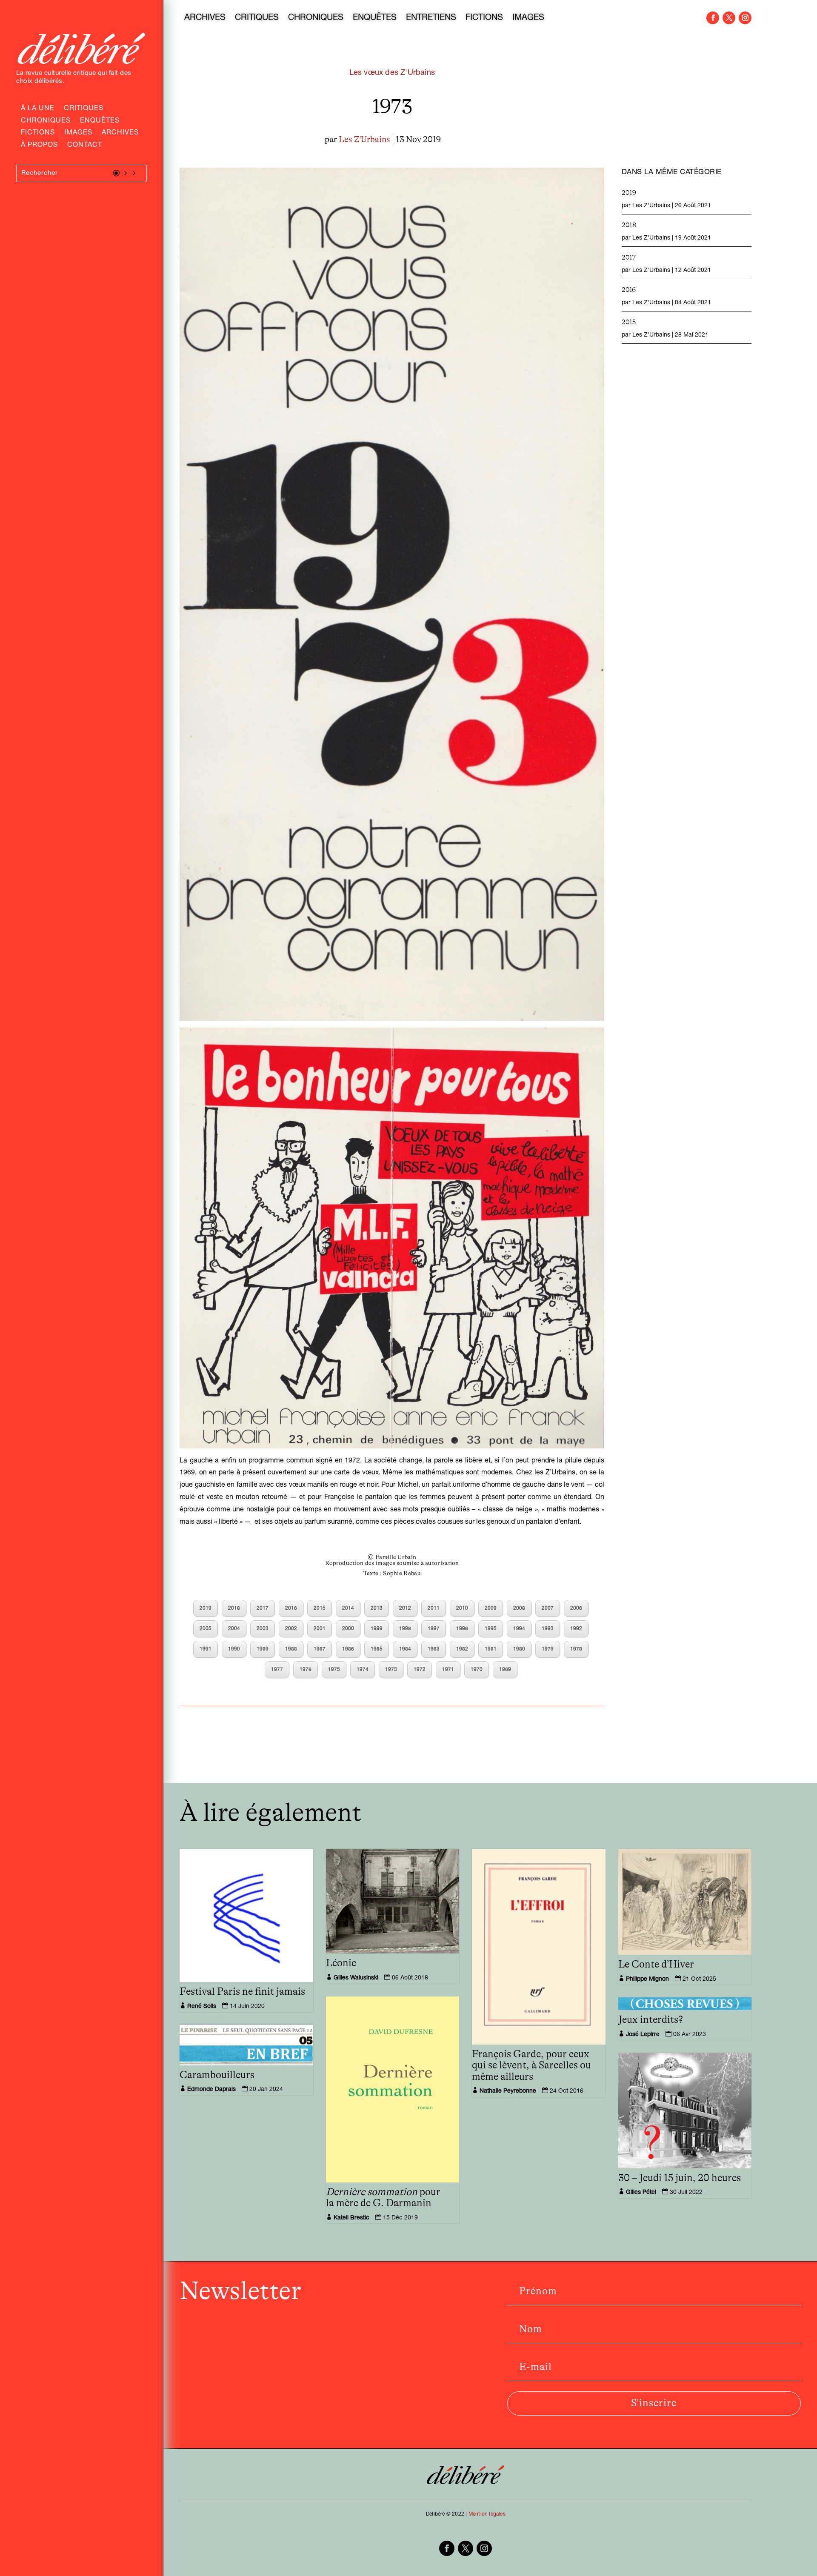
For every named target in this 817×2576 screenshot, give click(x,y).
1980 (519, 1649)
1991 (206, 1649)
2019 (206, 1608)
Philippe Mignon (647, 1979)
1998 (405, 1629)
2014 (348, 1608)
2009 (491, 1608)
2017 (263, 1608)
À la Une (38, 109)
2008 (519, 1608)
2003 (263, 1629)
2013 (377, 1608)
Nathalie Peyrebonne (508, 2091)
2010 (462, 1608)
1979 (548, 1649)
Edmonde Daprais (211, 2090)
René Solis (202, 2007)
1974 (363, 1670)
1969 (505, 1670)
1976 (306, 1670)
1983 (434, 1649)
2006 (576, 1608)
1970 (477, 1670)
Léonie (341, 1963)
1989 (263, 1649)
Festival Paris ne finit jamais (242, 1992)
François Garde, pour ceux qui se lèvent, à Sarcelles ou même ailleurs (531, 2066)
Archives (120, 134)
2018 (234, 1608)
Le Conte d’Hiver (656, 1965)
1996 (462, 1629)
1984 (405, 1649)
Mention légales (487, 2514)
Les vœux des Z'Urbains (392, 73)
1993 (548, 1629)
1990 (234, 1649)
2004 (234, 1629)
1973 (391, 1670)
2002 (291, 1629)
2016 (291, 1608)
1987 (320, 1649)
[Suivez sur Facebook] (713, 18)
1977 (277, 1670)
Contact (85, 146)
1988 (291, 1649)
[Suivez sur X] (729, 18)
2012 (405, 1608)
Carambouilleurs (217, 2075)
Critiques (84, 109)
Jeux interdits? (651, 2020)
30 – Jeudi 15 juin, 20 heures (680, 2178)
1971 (448, 1670)
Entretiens (431, 19)
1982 (462, 1649)
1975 (334, 1670)
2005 (206, 1629)
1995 (491, 1629)
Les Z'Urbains (364, 140)
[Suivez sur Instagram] (745, 18)
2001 (320, 1629)
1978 (576, 1649)
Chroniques (46, 122)
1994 (519, 1629)
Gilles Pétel (641, 2193)
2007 (548, 1608)
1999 (377, 1629)
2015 (320, 1608)
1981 (491, 1649)
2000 (348, 1629)
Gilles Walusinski (356, 1978)
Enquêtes (100, 122)
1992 (576, 1629)
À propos (39, 146)
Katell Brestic (351, 2218)
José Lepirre (643, 2035)
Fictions (38, 134)
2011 (434, 1608)
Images (78, 134)
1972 (420, 1670)
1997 (434, 1629)
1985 (377, 1649)
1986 (348, 1649)
